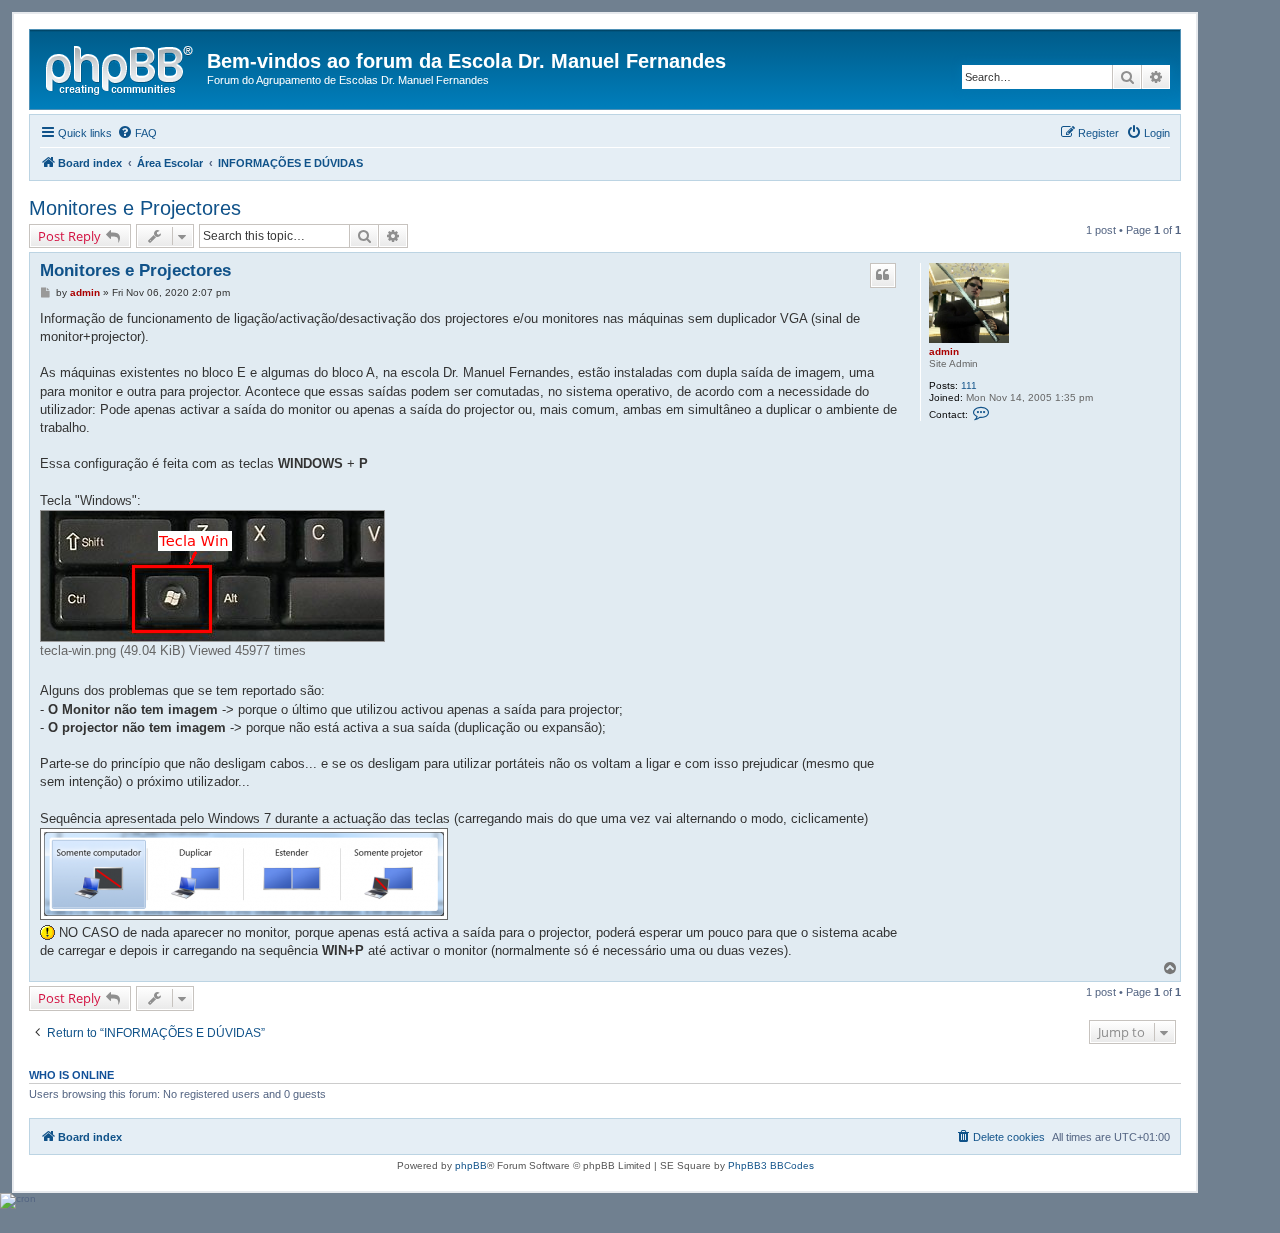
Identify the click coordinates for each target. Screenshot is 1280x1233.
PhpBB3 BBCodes (771, 1165)
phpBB (471, 1165)
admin (944, 351)
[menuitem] (137, 133)
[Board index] (121, 67)
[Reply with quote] (883, 275)
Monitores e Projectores (135, 208)
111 (969, 385)
